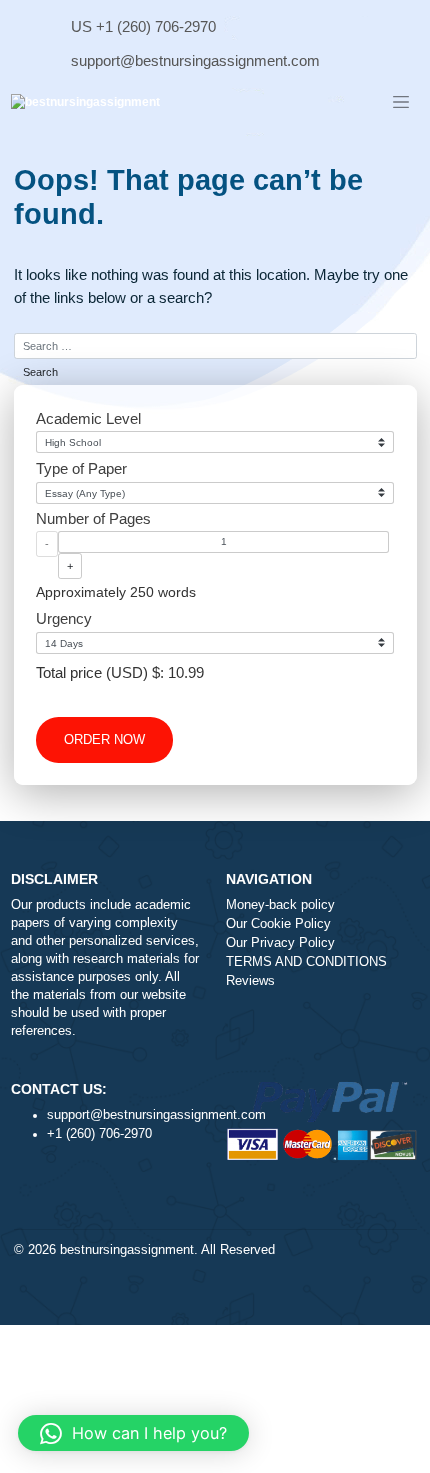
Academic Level (88, 418)
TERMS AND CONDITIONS (306, 962)
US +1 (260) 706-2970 (143, 26)
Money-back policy (280, 905)
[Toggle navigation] (401, 103)
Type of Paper (81, 468)
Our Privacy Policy (280, 943)
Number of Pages (93, 518)
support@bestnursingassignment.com (195, 60)
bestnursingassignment (127, 1250)
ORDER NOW (104, 740)
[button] (133, 1433)
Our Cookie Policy (278, 924)
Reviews (250, 981)
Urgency (64, 618)
